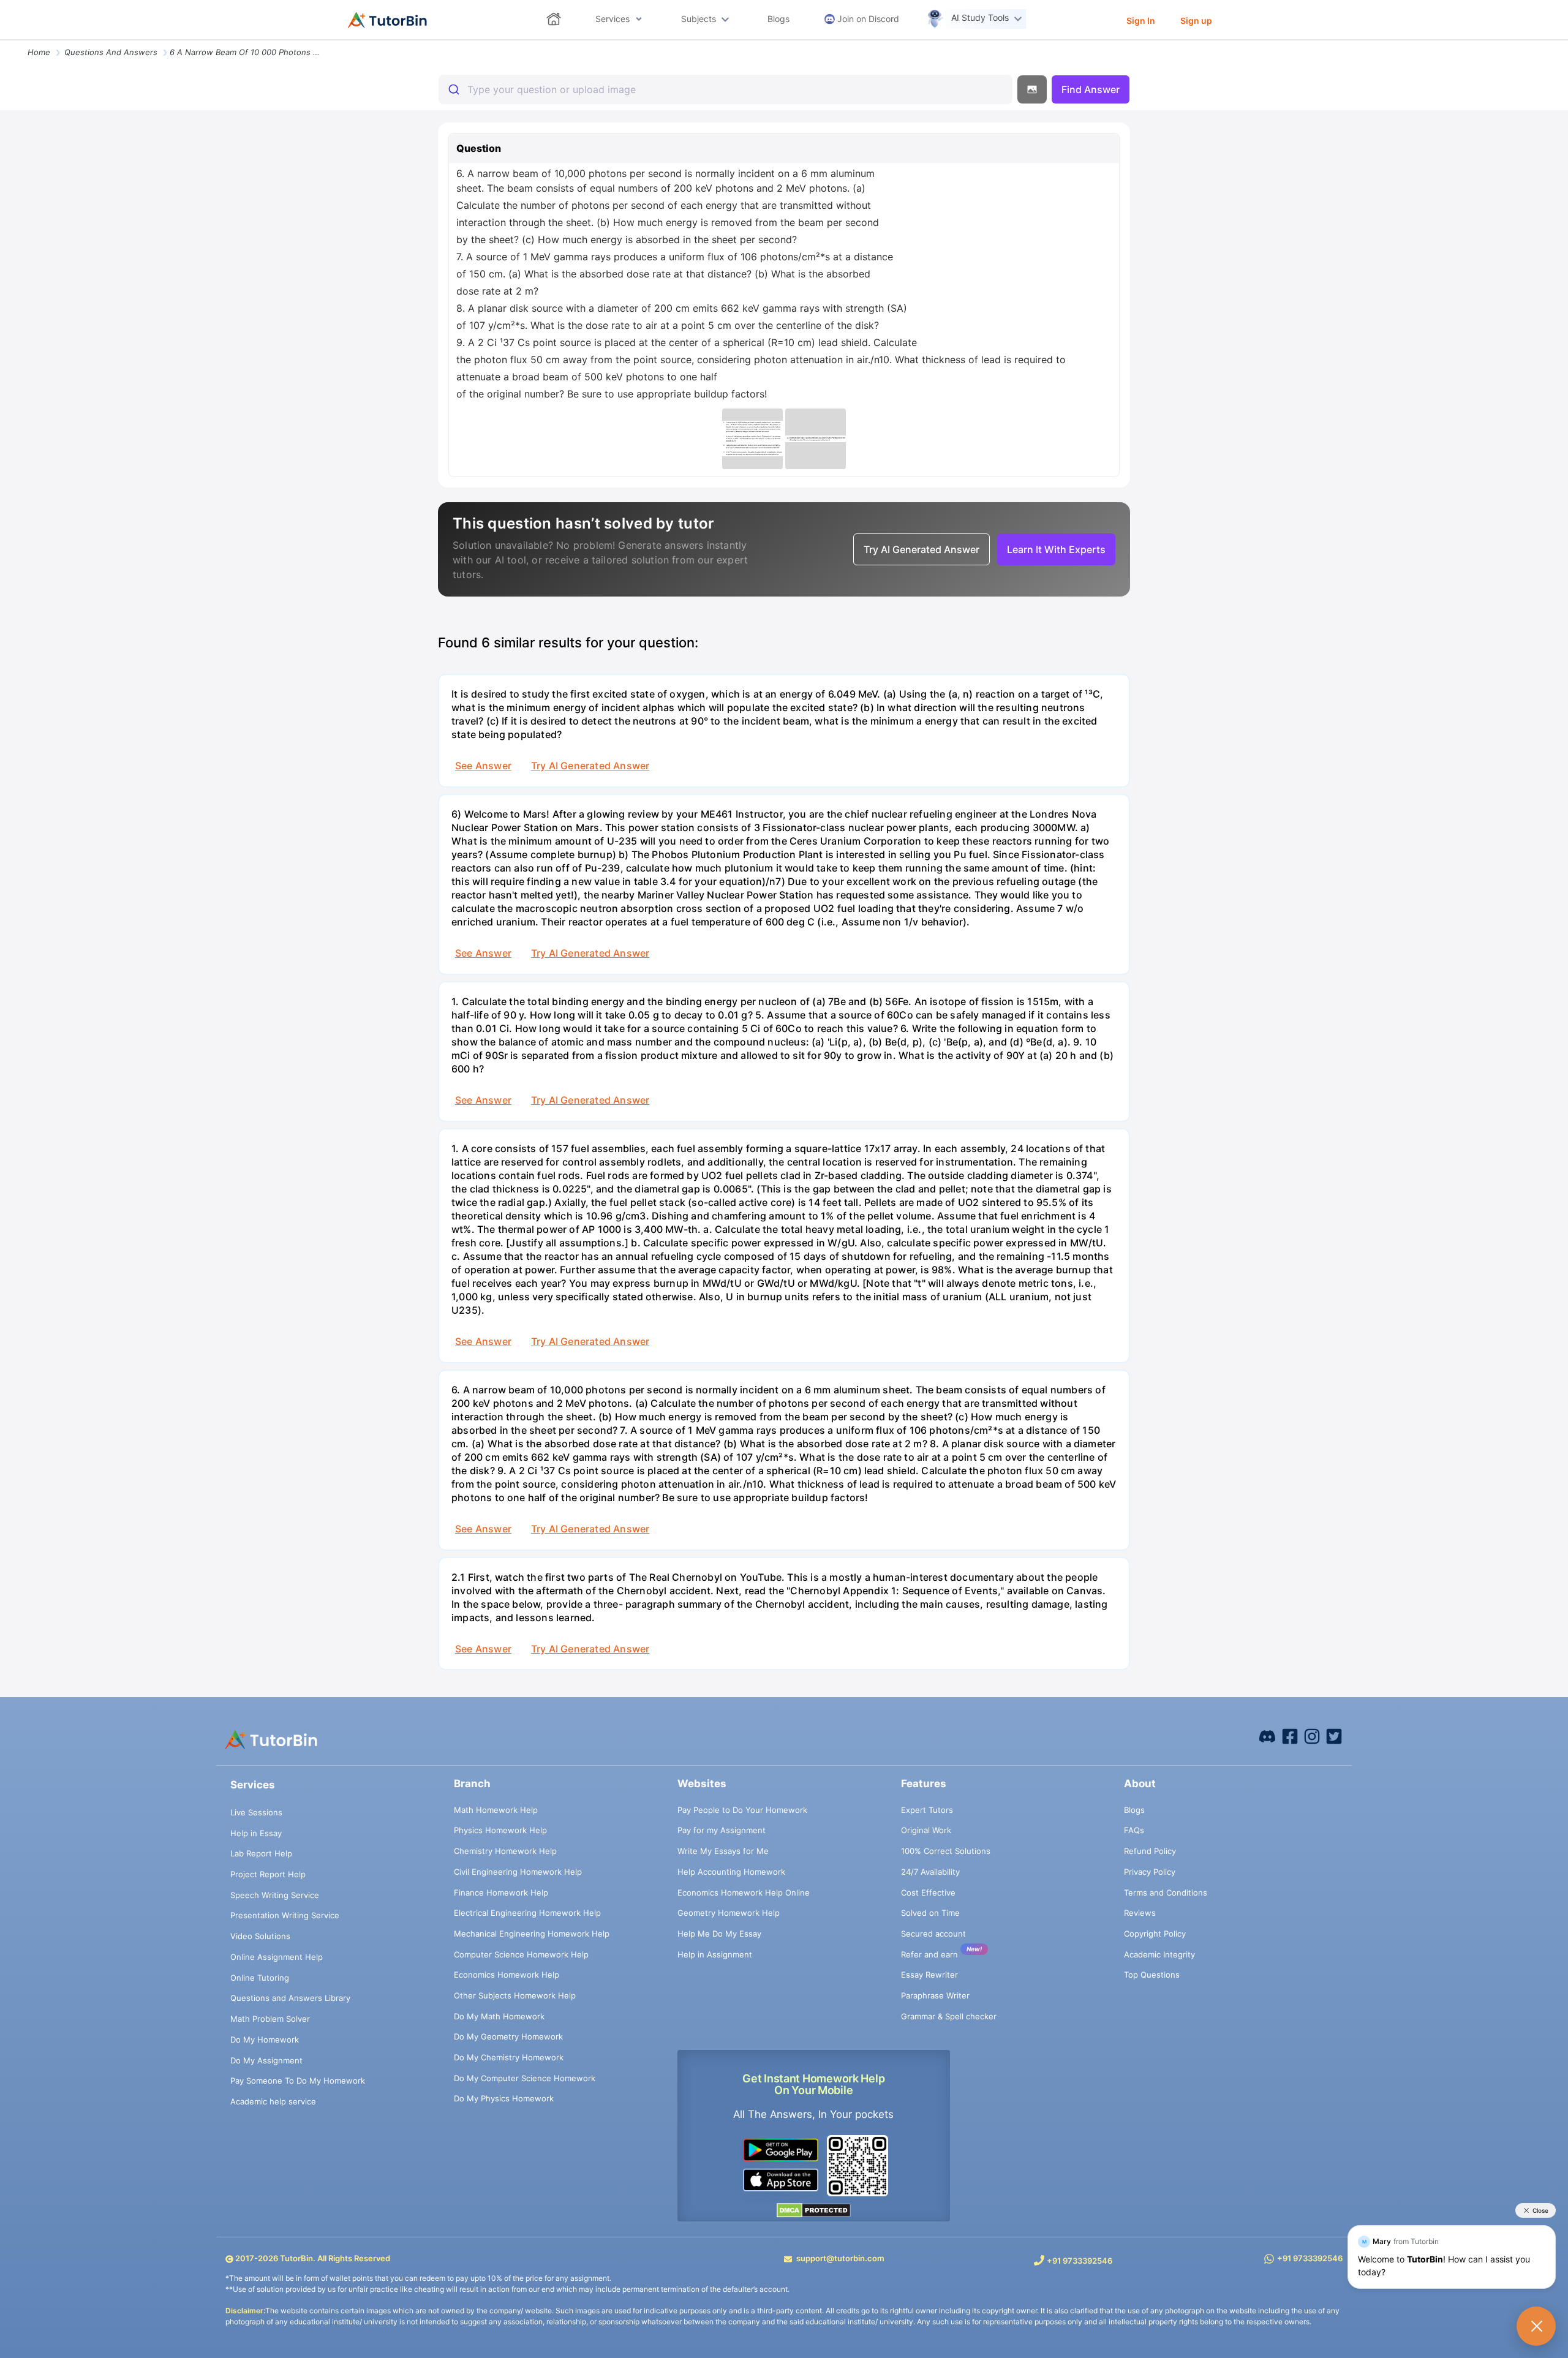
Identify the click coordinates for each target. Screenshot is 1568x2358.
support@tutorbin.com (840, 2258)
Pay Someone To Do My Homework (298, 2081)
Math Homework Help (496, 1810)
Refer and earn (929, 1954)
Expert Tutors (927, 1810)
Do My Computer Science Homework (525, 2078)
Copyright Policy (1155, 1934)
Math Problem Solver (270, 2019)
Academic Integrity (1159, 1954)
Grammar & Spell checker (949, 2016)
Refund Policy (1150, 1851)
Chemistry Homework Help (505, 1851)
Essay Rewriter (929, 1975)
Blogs (1134, 1810)
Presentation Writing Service (285, 1915)
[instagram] (1312, 1736)
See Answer (483, 766)
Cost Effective (928, 1893)
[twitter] (1334, 1736)
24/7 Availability (930, 1872)
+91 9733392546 (1080, 2261)
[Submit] (453, 89)
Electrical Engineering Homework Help (527, 1913)
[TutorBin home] (387, 20)
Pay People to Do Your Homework (742, 1810)
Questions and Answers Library (290, 1998)
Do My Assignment (266, 2060)
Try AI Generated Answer (590, 766)
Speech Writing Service (275, 1895)
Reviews (1140, 1913)
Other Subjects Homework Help (515, 1995)
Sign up (1196, 21)
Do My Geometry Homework (508, 2036)
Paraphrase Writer (935, 1995)
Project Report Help (268, 1874)
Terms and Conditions (1166, 1893)
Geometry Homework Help (729, 1913)
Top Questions (1152, 1975)
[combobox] (726, 89)
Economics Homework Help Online (744, 1893)
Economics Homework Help (507, 1975)
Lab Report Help (261, 1853)
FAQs (1134, 1830)
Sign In (1141, 21)
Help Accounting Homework (731, 1872)
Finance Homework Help (501, 1893)
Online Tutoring (260, 1978)
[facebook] (1267, 1736)
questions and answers (111, 52)
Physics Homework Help (500, 1830)
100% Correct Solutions (946, 1851)
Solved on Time (930, 1913)
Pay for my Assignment (722, 1830)
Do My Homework (265, 2040)
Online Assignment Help (277, 1957)
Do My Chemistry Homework (509, 2057)
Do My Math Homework (499, 2016)
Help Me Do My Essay (719, 1934)
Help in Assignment (715, 1954)
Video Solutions (260, 1936)
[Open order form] (5, 41)
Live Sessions (256, 1812)
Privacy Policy (1150, 1872)
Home (39, 52)
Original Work (926, 1830)
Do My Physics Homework (504, 2098)
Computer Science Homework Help (521, 1954)
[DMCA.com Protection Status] (814, 2210)
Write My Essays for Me (723, 1851)
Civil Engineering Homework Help (518, 1872)
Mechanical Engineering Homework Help (532, 1934)
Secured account (933, 1934)
